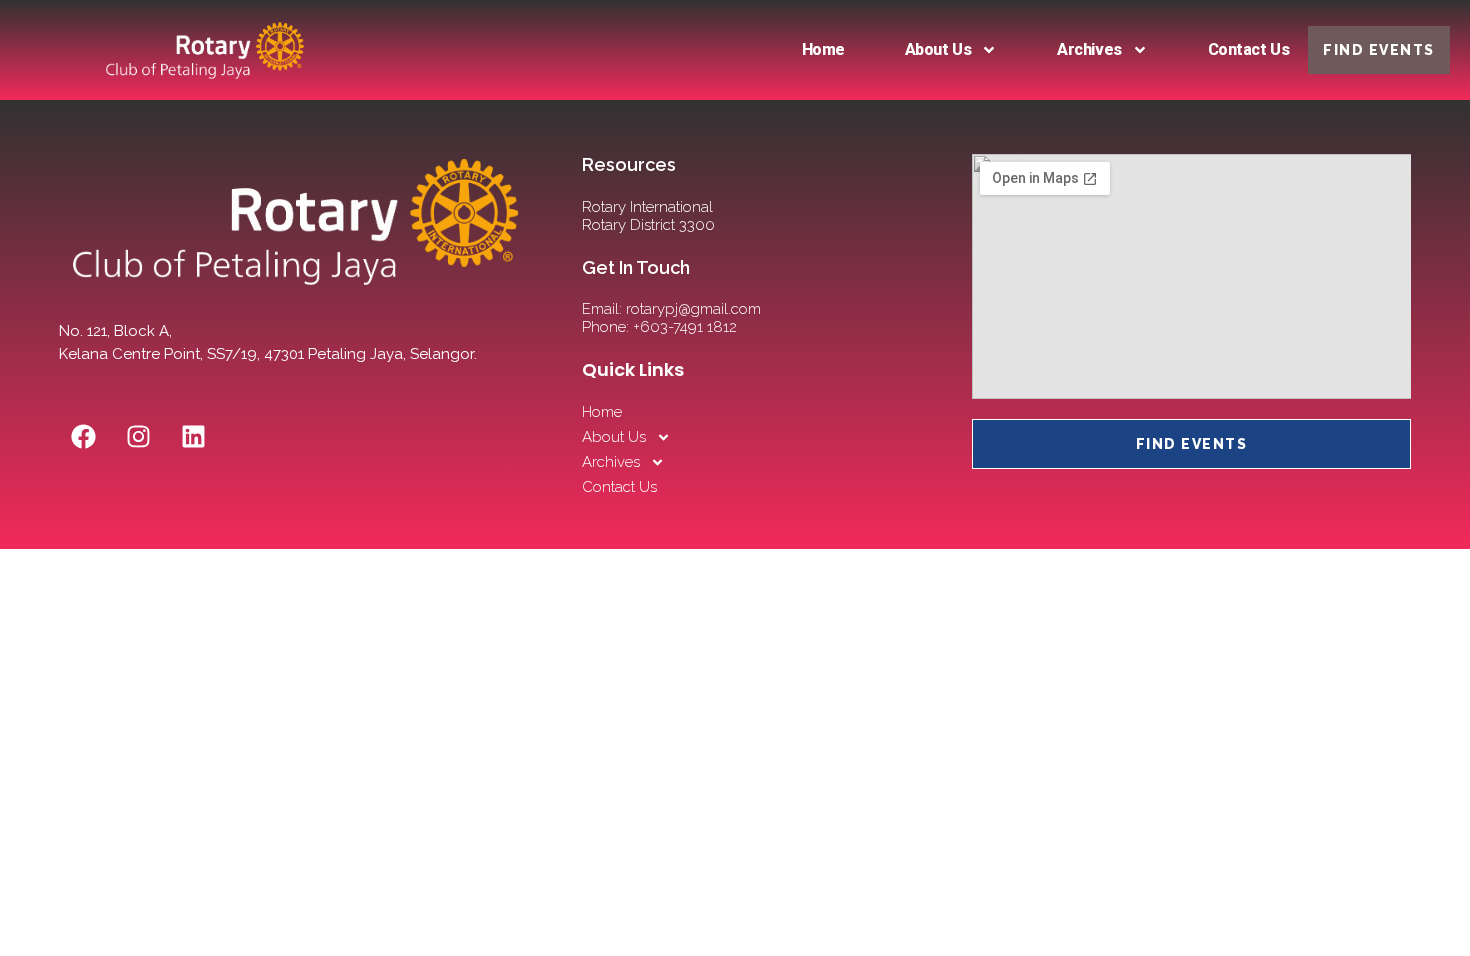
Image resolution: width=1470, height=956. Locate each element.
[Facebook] (84, 437)
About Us (938, 49)
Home (823, 49)
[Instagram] (139, 437)
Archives (1089, 49)
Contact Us (1249, 49)
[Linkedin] (194, 437)
